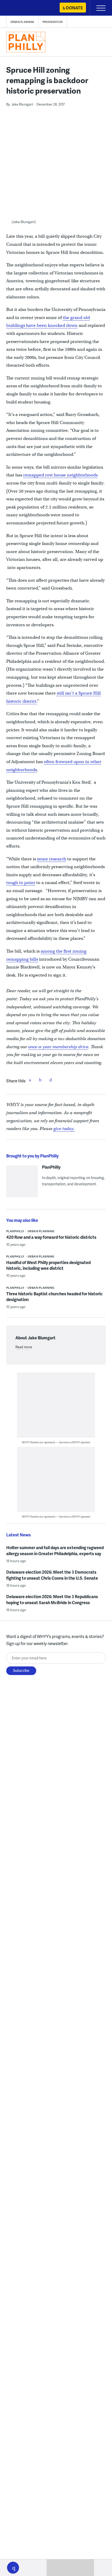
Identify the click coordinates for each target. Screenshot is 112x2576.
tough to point (21, 883)
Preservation (53, 22)
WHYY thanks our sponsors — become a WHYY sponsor (56, 1442)
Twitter (40, 1080)
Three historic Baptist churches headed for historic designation (54, 1296)
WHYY (20, 8)
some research (52, 859)
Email (51, 1080)
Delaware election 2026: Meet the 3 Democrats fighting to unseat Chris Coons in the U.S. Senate (52, 1575)
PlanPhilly (51, 1167)
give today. (64, 1129)
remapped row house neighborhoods (60, 475)
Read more (24, 1347)
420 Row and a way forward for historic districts (51, 1237)
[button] (13, 2568)
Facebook (30, 1080)
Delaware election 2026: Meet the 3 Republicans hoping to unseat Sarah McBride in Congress (52, 1599)
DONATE (74, 8)
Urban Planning (22, 22)
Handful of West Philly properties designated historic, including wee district (48, 1265)
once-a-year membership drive (58, 1047)
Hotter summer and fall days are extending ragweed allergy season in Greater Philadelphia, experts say (55, 1550)
